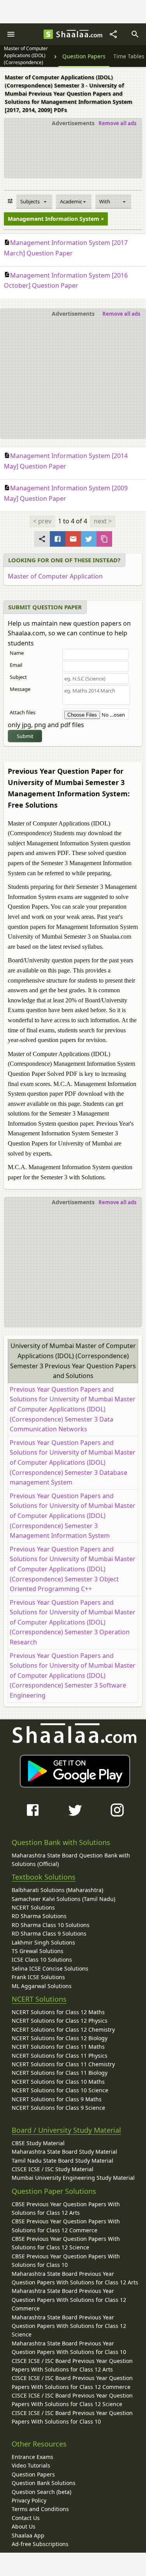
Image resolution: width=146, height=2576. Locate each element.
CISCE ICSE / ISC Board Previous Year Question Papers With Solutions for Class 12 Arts (72, 2365)
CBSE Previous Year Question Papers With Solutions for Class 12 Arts (66, 2208)
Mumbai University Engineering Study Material (73, 2178)
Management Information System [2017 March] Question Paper (66, 248)
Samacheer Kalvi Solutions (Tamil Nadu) (63, 1899)
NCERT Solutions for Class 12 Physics (60, 2021)
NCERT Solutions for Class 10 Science (60, 2090)
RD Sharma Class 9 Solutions (49, 1933)
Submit (25, 736)
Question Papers (33, 2474)
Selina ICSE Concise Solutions (50, 1968)
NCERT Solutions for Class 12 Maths (58, 2012)
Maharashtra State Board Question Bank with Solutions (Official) (71, 1860)
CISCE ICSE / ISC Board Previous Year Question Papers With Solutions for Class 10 (72, 2417)
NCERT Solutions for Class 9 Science (58, 2108)
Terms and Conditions (40, 2509)
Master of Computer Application (55, 576)
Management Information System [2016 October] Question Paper (66, 281)
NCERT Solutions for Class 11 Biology (60, 2073)
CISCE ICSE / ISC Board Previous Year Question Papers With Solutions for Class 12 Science (72, 2400)
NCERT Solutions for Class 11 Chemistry (63, 2064)
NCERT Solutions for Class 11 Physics (60, 2056)
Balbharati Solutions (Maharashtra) (57, 1890)
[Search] (135, 34)
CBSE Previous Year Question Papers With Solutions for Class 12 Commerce (66, 2225)
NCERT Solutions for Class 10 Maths (58, 2082)
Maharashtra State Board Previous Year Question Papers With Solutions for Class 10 (69, 2348)
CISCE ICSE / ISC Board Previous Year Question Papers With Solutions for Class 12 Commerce (72, 2382)
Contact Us (26, 2518)
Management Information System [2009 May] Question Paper (66, 493)
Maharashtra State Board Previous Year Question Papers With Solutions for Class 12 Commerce (69, 2300)
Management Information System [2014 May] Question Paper (66, 461)
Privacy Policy (29, 2500)
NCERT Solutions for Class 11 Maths (58, 2047)
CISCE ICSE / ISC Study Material (53, 2169)
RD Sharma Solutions (39, 1916)
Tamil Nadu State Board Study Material (62, 2161)
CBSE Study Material (38, 2143)
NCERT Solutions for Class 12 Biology (60, 2038)
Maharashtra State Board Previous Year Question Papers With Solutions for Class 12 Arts (75, 2278)
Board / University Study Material (66, 2130)
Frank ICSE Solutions (38, 1977)
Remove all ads (117, 123)
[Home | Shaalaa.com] (48, 34)
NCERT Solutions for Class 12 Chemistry (63, 2029)
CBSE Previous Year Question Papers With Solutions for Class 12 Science (66, 2243)
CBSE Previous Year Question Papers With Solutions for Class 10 (66, 2260)
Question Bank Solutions (44, 2483)
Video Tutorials (31, 2465)
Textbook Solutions (44, 1877)
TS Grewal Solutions (38, 1951)
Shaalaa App (28, 2535)
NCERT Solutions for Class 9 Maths (57, 2099)
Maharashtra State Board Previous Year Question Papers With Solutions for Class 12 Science (69, 2326)
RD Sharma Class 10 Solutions (51, 1925)
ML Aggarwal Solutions (42, 1986)
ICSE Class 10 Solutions (42, 1960)
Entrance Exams (33, 2457)
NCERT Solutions (33, 1907)
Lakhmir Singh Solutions (43, 1942)
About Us (24, 2526)
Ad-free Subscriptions (40, 2544)
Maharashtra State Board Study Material (64, 2152)
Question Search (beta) (41, 2492)
